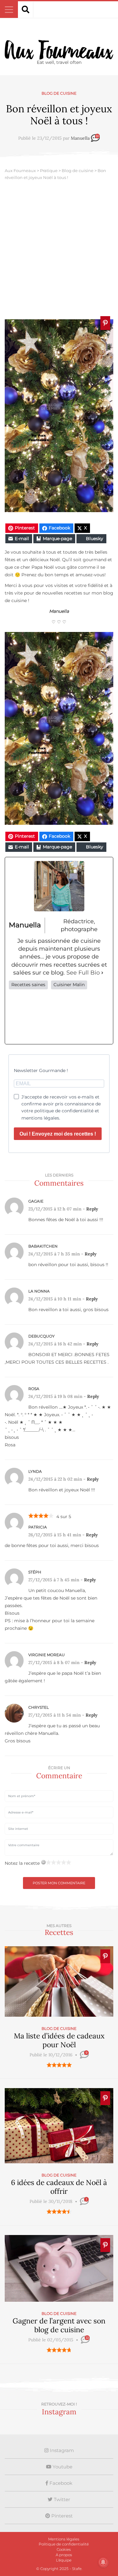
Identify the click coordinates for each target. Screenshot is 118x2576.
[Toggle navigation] (9, 10)
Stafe (77, 2569)
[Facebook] (18, 1017)
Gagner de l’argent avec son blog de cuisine (59, 2325)
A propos (64, 2555)
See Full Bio (83, 973)
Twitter (61, 2499)
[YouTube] (100, 1017)
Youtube (62, 2467)
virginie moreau (47, 1655)
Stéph (35, 1572)
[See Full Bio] (102, 973)
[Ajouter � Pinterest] (105, 323)
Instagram (61, 2450)
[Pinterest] (79, 1017)
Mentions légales (64, 2539)
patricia (38, 1527)
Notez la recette (22, 1863)
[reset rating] (43, 1862)
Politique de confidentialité (64, 2544)
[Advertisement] (59, 251)
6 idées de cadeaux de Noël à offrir (59, 2187)
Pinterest (61, 2516)
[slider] (59, 2065)
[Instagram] (59, 1017)
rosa (34, 1389)
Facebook (60, 2483)
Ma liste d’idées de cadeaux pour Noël (59, 2040)
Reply (92, 1209)
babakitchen (43, 1246)
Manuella (80, 138)
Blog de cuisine (59, 93)
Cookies (64, 2549)
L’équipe (64, 2560)
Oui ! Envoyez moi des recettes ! (58, 1134)
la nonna (39, 1291)
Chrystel (39, 1707)
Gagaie (36, 1201)
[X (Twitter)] (39, 1017)
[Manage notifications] (103, 2562)
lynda (35, 1471)
